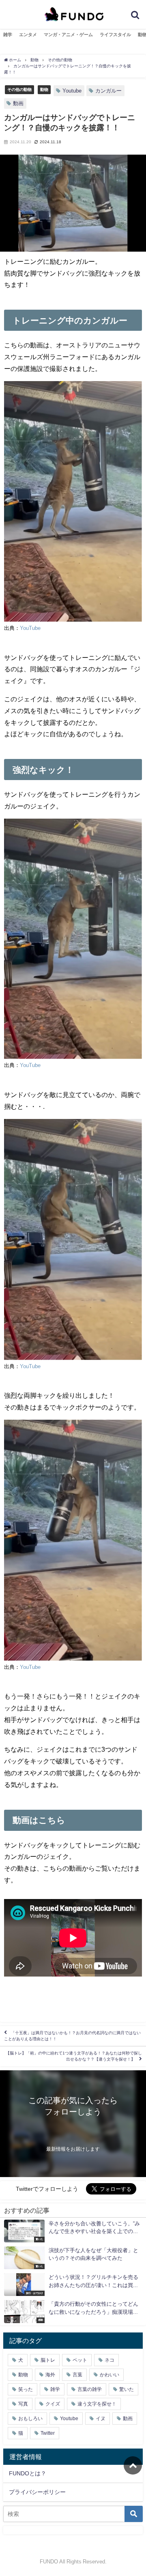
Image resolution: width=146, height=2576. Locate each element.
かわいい (109, 2375)
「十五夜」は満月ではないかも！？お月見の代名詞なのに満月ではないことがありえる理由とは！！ (72, 2036)
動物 (44, 89)
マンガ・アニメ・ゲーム (68, 34)
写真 (23, 2404)
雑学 (8, 34)
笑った (26, 2389)
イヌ (101, 2419)
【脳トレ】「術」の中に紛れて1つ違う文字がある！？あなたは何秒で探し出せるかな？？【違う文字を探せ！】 (74, 2056)
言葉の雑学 (90, 2389)
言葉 (77, 2375)
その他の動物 (19, 89)
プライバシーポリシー (37, 2492)
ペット (80, 2360)
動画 (18, 103)
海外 (50, 2375)
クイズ (53, 2404)
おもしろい (30, 2419)
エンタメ (28, 34)
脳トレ (48, 2360)
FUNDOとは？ (28, 2473)
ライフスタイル (115, 34)
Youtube (72, 91)
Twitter (48, 2433)
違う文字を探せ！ (97, 2404)
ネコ (109, 2360)
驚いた (127, 2389)
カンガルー (108, 91)
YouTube (30, 628)
